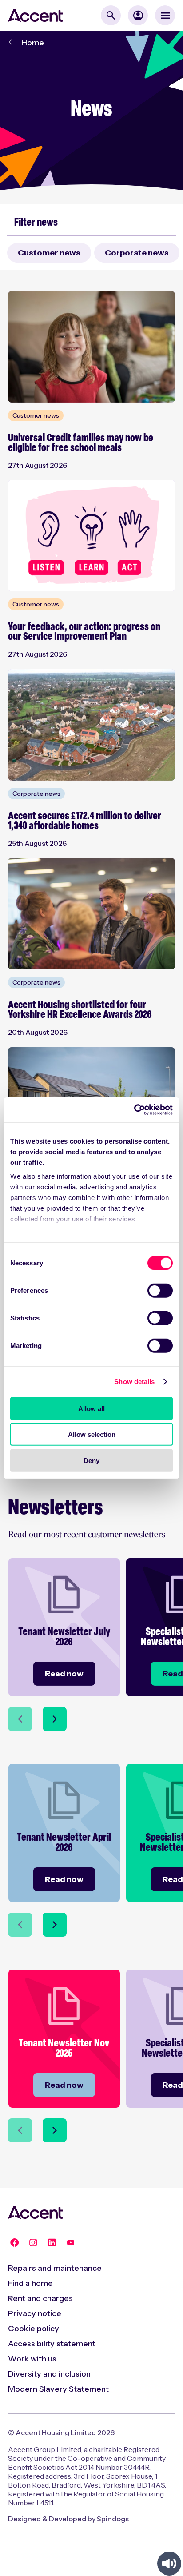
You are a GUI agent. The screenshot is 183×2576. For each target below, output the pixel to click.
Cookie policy (34, 2329)
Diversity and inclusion (49, 2374)
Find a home (30, 2283)
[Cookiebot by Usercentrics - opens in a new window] (134, 1110)
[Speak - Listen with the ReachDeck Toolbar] (169, 2564)
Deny (91, 1460)
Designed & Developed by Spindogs (68, 2519)
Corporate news (137, 253)
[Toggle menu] (165, 15)
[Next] (55, 1719)
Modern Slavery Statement (58, 2389)
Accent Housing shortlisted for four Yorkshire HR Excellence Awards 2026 (80, 1011)
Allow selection (92, 1434)
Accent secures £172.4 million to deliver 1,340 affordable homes (85, 821)
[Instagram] (33, 2242)
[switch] (160, 1290)
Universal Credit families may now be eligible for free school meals (81, 443)
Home (33, 43)
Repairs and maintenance (55, 2268)
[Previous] (20, 1719)
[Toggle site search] (111, 15)
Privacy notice (35, 2313)
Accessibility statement (52, 2344)
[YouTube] (71, 2242)
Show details (134, 1382)
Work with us (32, 2359)
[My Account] (138, 15)
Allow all (91, 1408)
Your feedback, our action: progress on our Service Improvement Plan (84, 632)
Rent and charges (40, 2298)
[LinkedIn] (52, 2242)
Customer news (49, 253)
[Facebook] (15, 2242)
